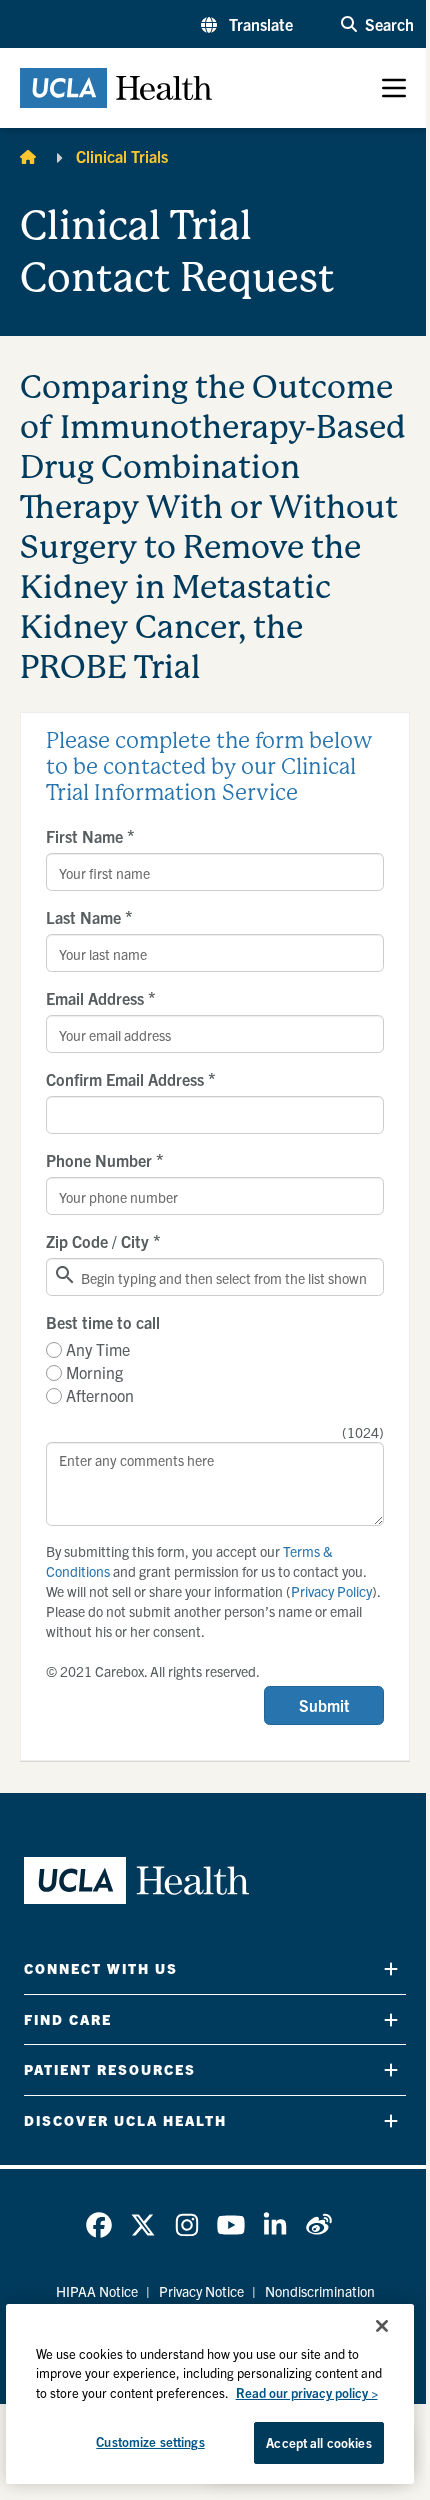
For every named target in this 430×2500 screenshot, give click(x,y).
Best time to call (103, 1322)
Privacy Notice (201, 2291)
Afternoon (100, 1395)
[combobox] (215, 1277)
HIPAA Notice (97, 2291)
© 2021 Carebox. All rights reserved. (153, 1671)
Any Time (98, 1349)
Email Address (101, 998)
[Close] (382, 2326)
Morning (94, 1372)
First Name (90, 836)
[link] (99, 2225)
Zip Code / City (103, 1241)
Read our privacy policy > (307, 2392)
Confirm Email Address (131, 1079)
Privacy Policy (331, 1591)
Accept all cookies (318, 2442)
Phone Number (105, 1160)
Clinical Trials (122, 156)
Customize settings (150, 2441)
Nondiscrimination (320, 2291)
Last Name (89, 917)
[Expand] (391, 1968)
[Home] (28, 156)
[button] (247, 24)
